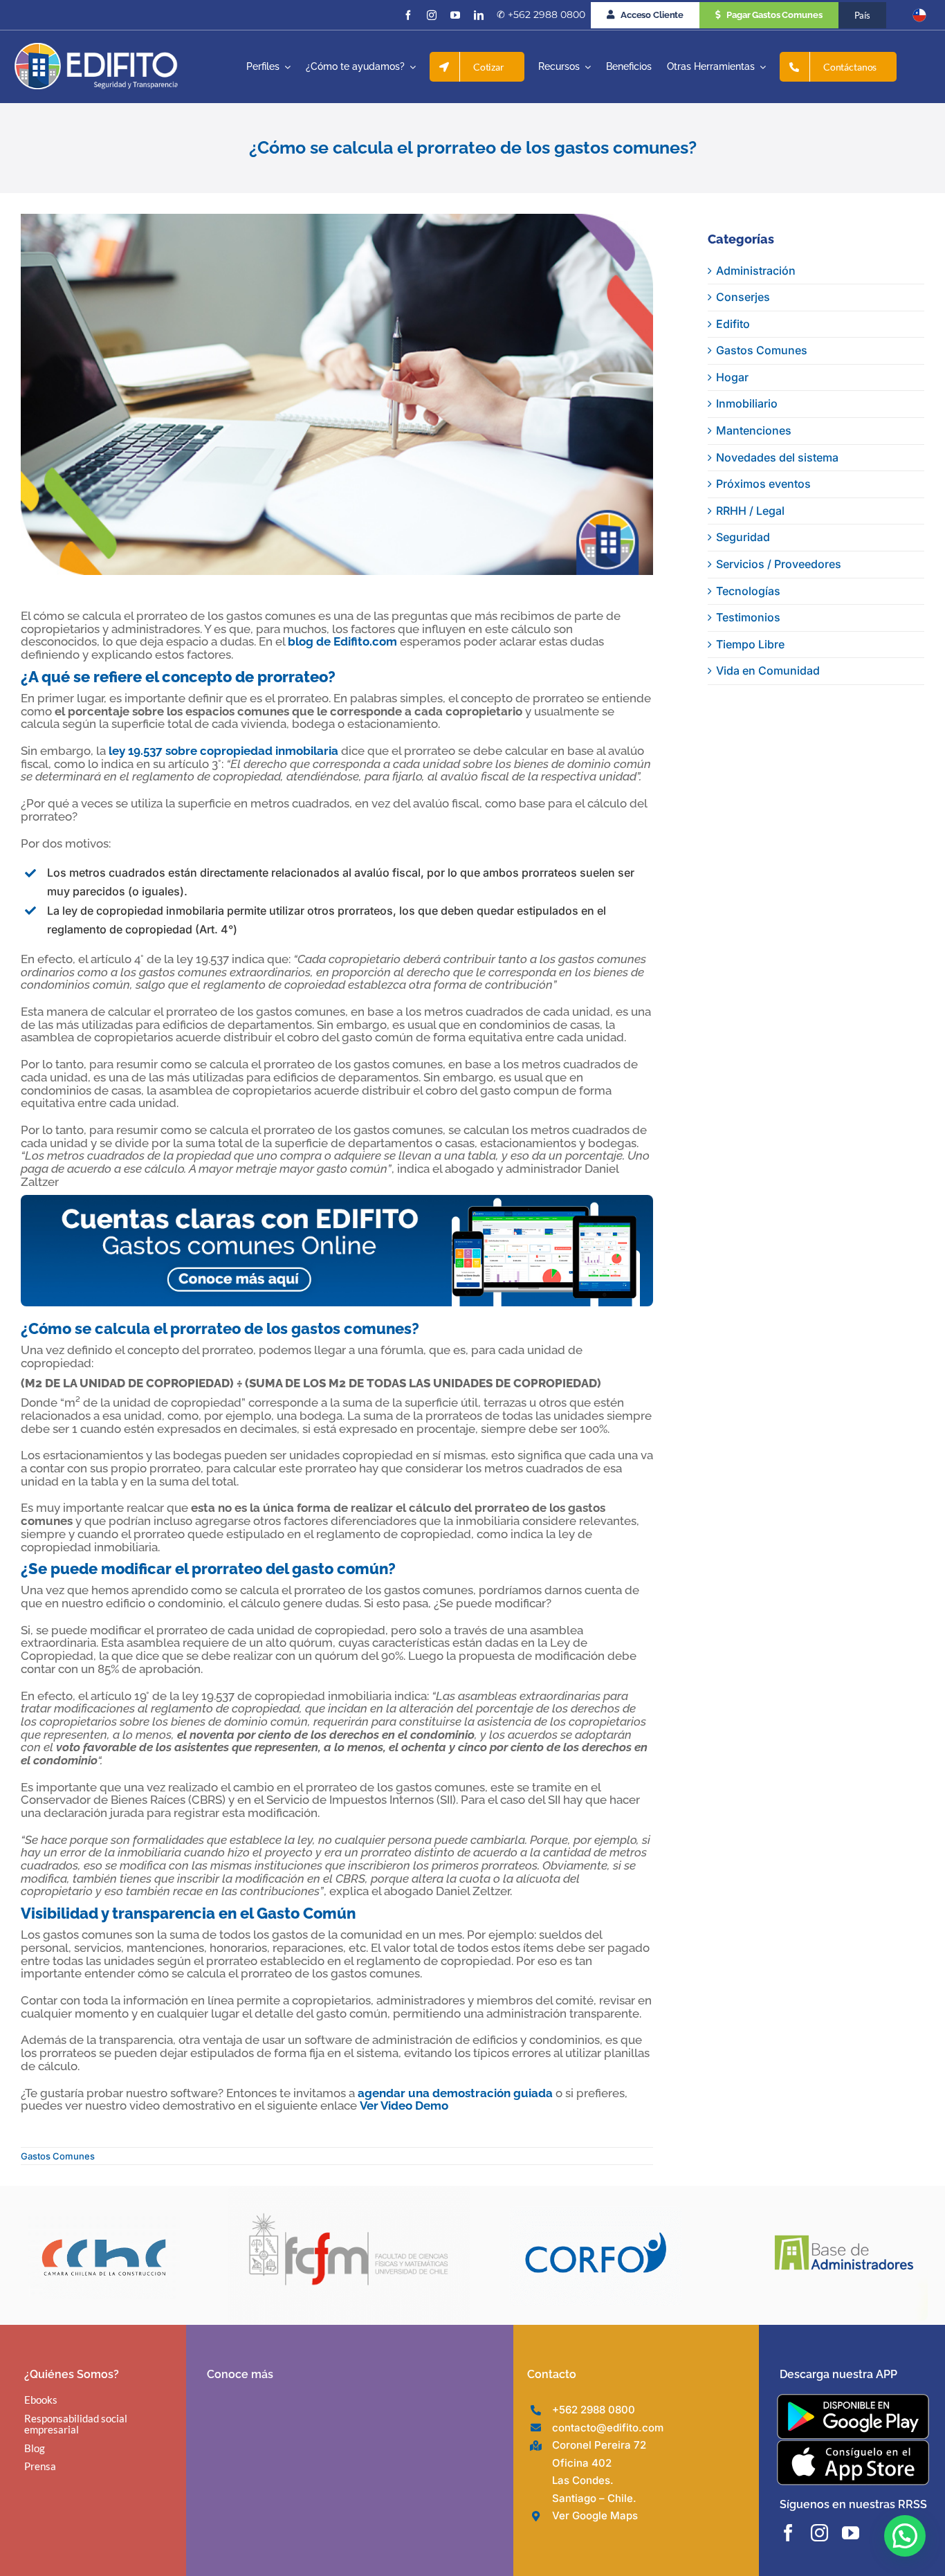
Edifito (733, 324)
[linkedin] (479, 15)
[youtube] (455, 15)
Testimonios (748, 617)
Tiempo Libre (750, 644)
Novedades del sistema (777, 457)
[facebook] (408, 15)
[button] (905, 2536)
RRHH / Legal (750, 511)
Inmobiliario (747, 403)
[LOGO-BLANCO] (96, 48)
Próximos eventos (763, 484)
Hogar (732, 377)
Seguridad (743, 537)
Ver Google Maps (595, 2515)
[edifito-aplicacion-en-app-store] (853, 2445)
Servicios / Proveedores (779, 564)
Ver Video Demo (404, 2105)
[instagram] (432, 15)
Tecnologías (748, 591)
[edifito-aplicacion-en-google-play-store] (853, 2400)
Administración (756, 271)
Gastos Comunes (58, 2156)
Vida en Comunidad (768, 670)
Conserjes (743, 297)
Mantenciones (754, 430)
